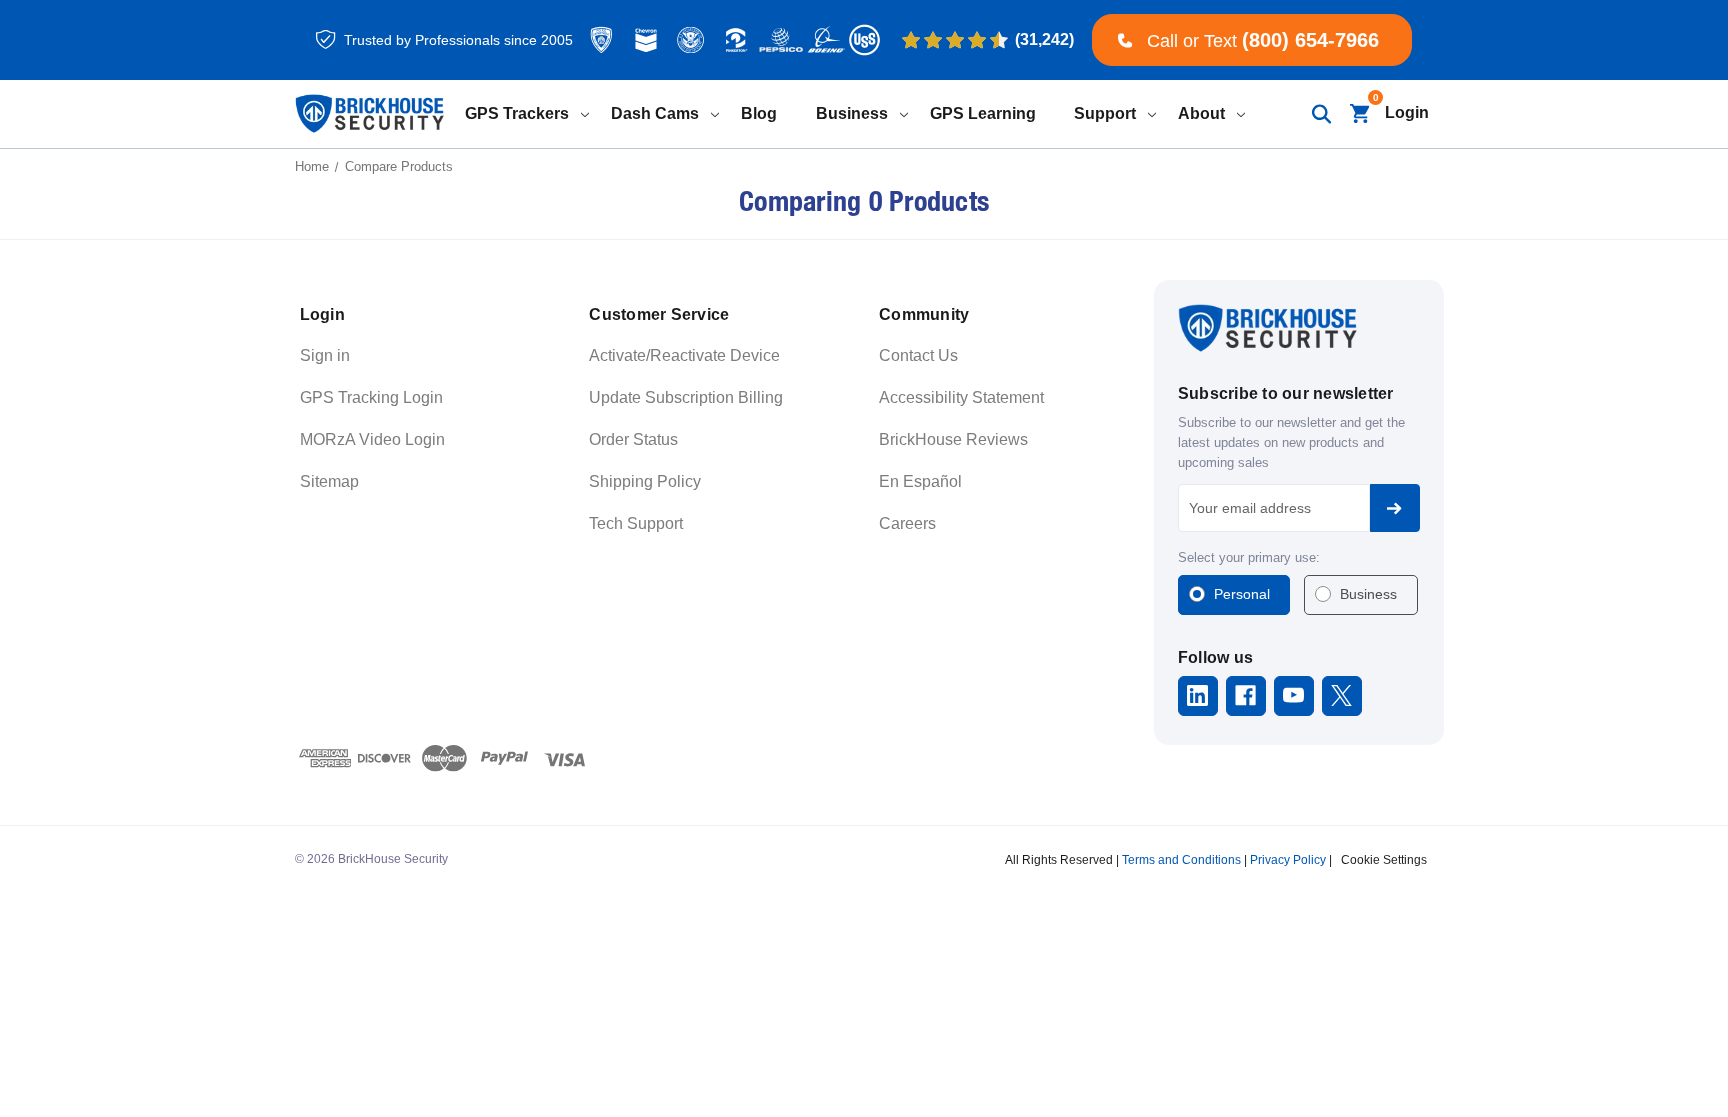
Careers (907, 523)
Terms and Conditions (1181, 860)
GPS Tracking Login (371, 397)
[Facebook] (1245, 695)
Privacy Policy (1288, 860)
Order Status (633, 439)
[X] (1341, 695)
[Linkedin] (1197, 695)
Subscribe (1395, 508)
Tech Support (636, 523)
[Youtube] (1293, 695)
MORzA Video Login (372, 439)
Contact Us (918, 355)
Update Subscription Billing (686, 397)
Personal (1242, 594)
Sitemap (329, 481)
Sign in (325, 355)
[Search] (1320, 113)
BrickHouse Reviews (953, 439)
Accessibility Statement (961, 397)
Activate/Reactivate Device (684, 355)
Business (1368, 594)
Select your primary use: (1249, 557)
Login (1407, 112)
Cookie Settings (1384, 860)
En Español (920, 481)
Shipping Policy (645, 481)
